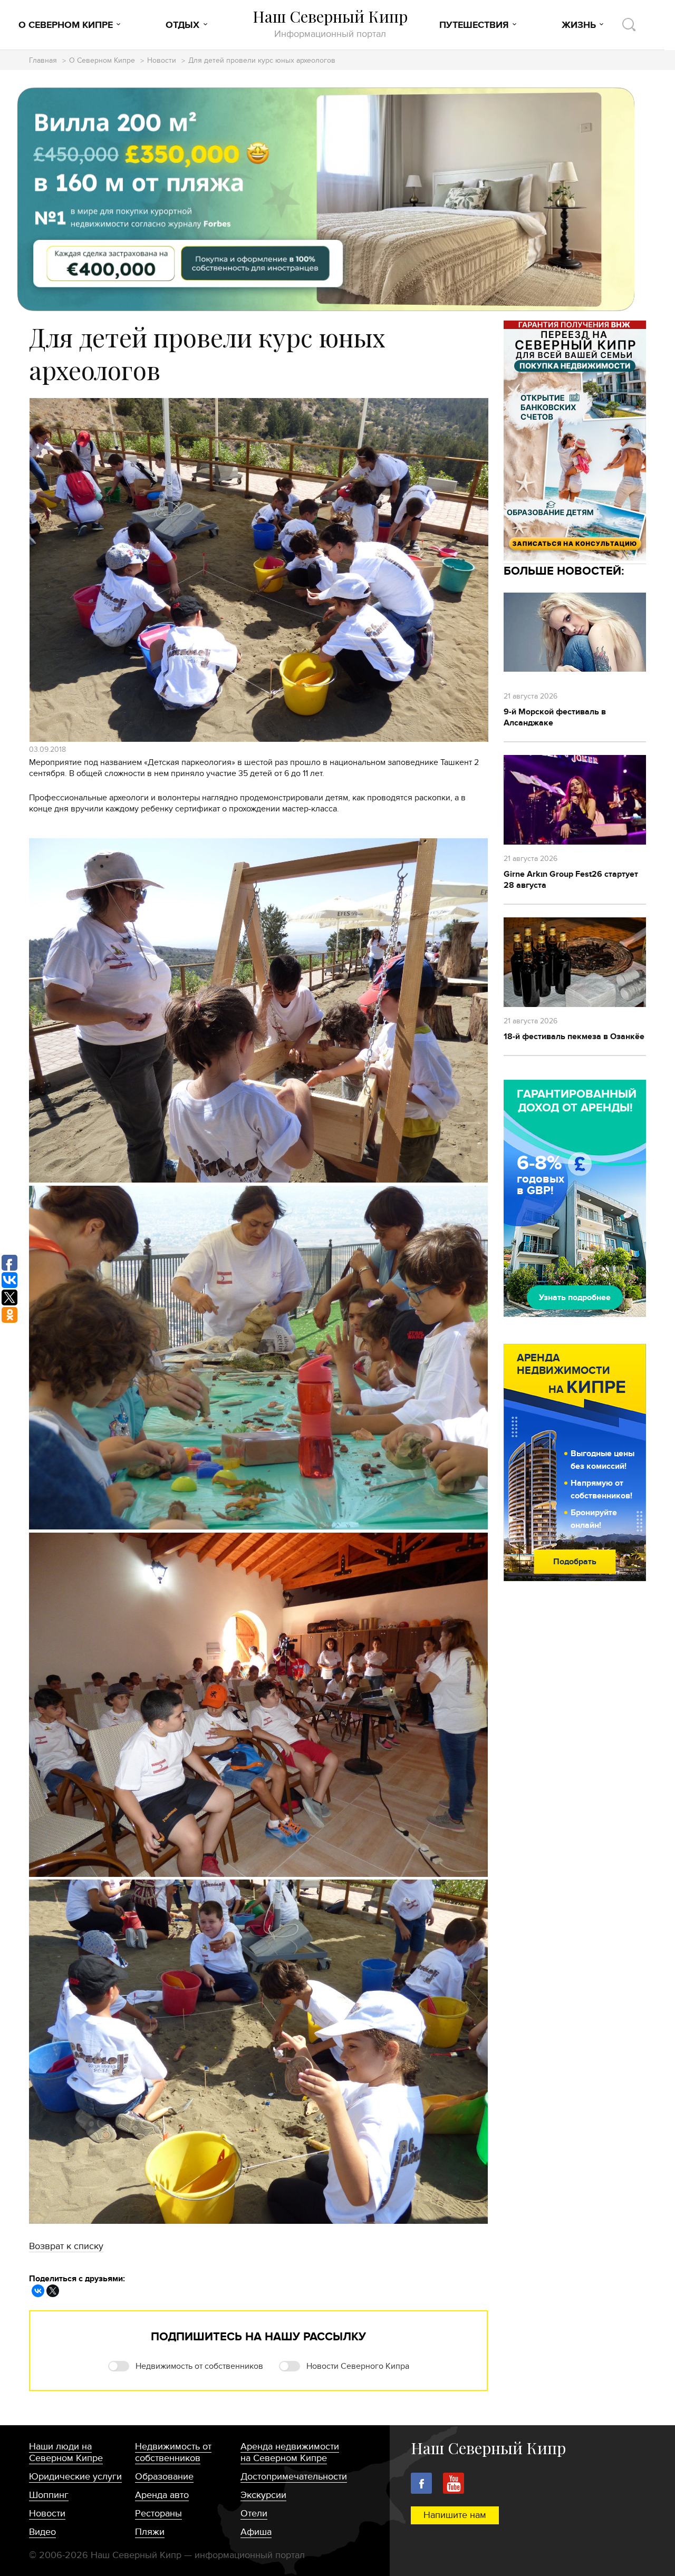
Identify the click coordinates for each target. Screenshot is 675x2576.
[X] (53, 2291)
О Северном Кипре (66, 25)
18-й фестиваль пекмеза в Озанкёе (574, 1037)
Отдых (182, 25)
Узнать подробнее (575, 1297)
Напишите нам (455, 2515)
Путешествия (474, 25)
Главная (43, 61)
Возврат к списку (66, 2246)
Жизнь (579, 25)
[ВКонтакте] (38, 2291)
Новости (162, 61)
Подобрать (575, 1562)
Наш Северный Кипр (330, 23)
